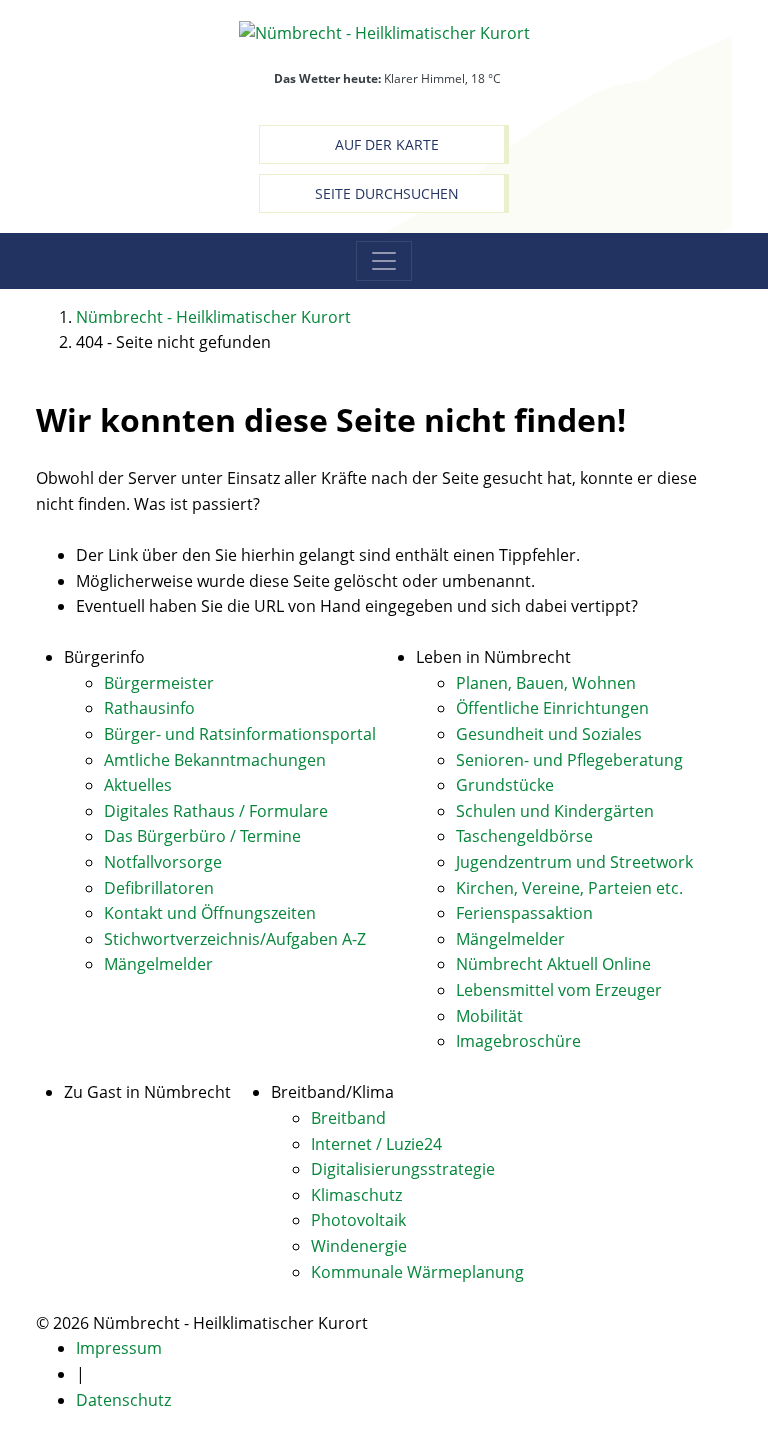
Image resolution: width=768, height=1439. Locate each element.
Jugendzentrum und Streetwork (574, 862)
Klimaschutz (356, 1195)
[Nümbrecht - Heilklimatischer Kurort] (384, 32)
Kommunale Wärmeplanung (417, 1272)
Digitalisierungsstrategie (403, 1169)
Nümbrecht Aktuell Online (553, 964)
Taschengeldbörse (524, 836)
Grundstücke (505, 785)
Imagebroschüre (518, 1041)
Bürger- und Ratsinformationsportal (240, 734)
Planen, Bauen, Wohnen (546, 683)
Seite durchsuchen (387, 193)
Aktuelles (138, 785)
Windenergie (359, 1246)
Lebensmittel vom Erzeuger (559, 990)
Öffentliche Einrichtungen (552, 708)
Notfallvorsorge (163, 862)
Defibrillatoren (159, 888)
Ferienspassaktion (524, 913)
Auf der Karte (387, 144)
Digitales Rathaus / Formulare (216, 811)
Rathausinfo (149, 708)
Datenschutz (123, 1400)
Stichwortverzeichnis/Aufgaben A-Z (235, 939)
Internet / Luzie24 (376, 1144)
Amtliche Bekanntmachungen (215, 760)
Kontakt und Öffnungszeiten (210, 913)
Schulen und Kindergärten (555, 811)
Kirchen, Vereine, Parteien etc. (569, 888)
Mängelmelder (158, 964)
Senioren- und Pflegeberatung (569, 760)
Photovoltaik (358, 1220)
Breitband (348, 1118)
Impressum (119, 1348)
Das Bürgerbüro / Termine (202, 836)
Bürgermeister (159, 683)
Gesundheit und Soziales (549, 734)
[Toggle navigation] (384, 261)
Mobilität (489, 1016)
